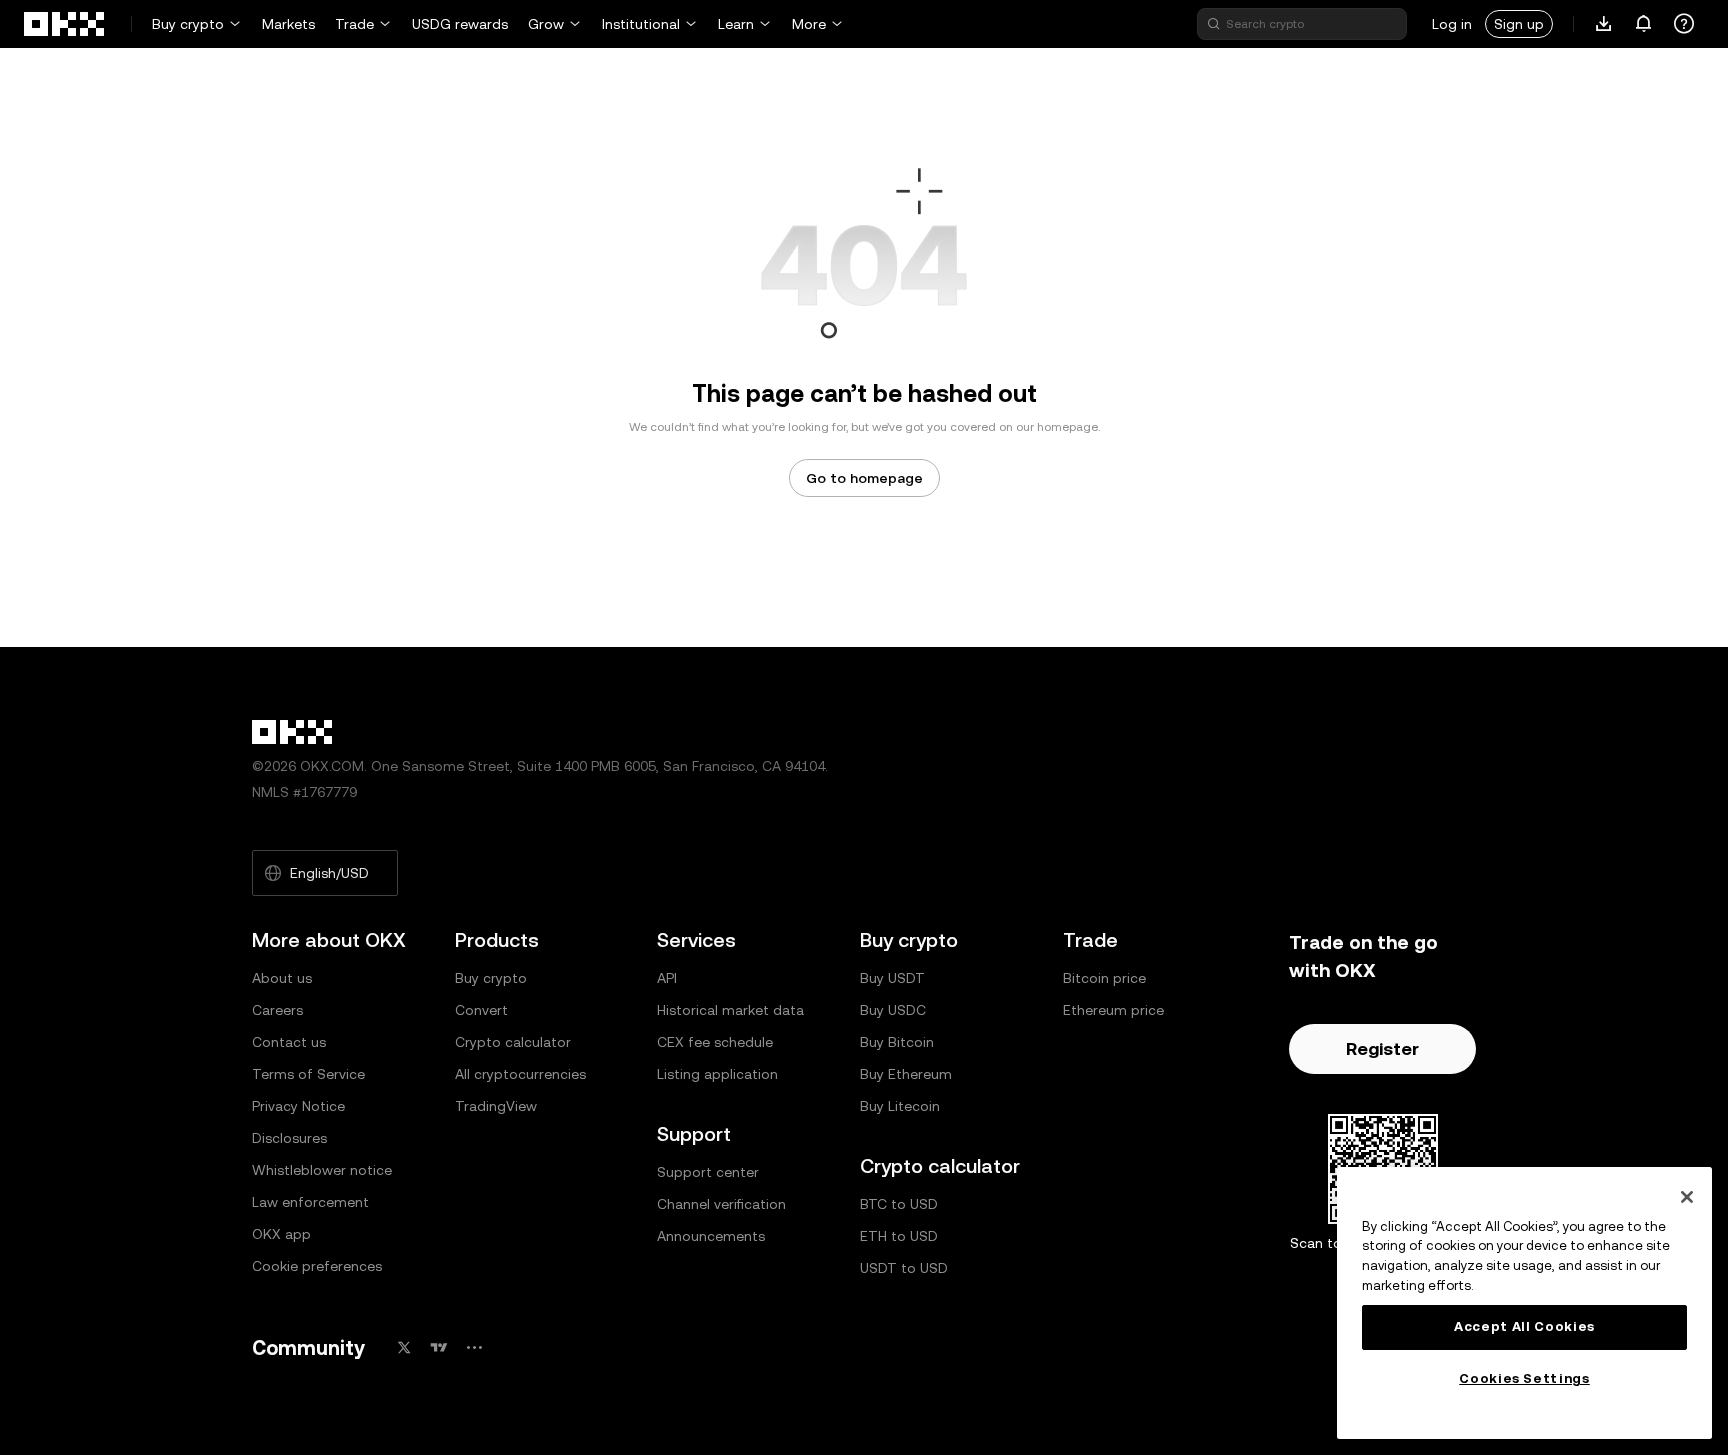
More (809, 24)
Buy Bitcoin (897, 1042)
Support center (708, 1172)
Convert (481, 1010)
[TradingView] (439, 1347)
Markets (288, 24)
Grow (546, 24)
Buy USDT (892, 978)
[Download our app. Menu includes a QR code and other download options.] (1604, 24)
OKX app (281, 1234)
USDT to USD (904, 1268)
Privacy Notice (298, 1106)
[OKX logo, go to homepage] (65, 24)
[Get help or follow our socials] (1684, 24)
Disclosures (289, 1138)
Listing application (717, 1074)
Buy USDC (893, 1010)
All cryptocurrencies (520, 1074)
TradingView (496, 1106)
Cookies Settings (1524, 1378)
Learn (736, 24)
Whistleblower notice (322, 1170)
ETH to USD (899, 1236)
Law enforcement (310, 1202)
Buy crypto (188, 24)
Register (1382, 1048)
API (667, 978)
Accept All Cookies (1524, 1326)
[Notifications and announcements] (1644, 24)
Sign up (1519, 24)
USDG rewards (460, 24)
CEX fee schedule (715, 1042)
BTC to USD (899, 1204)
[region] (1524, 1303)
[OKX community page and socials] (474, 1347)
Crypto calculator (513, 1042)
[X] (404, 1347)
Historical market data (730, 1010)
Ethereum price (1113, 1010)
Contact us (289, 1042)
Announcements (711, 1236)
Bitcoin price (1104, 978)
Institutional (641, 24)
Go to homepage (864, 478)
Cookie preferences (317, 1266)
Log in (1452, 24)
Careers (277, 1010)
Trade (354, 24)
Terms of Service (308, 1074)
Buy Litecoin (900, 1106)
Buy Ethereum (906, 1074)
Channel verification (721, 1204)
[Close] (1687, 1197)
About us (282, 978)
